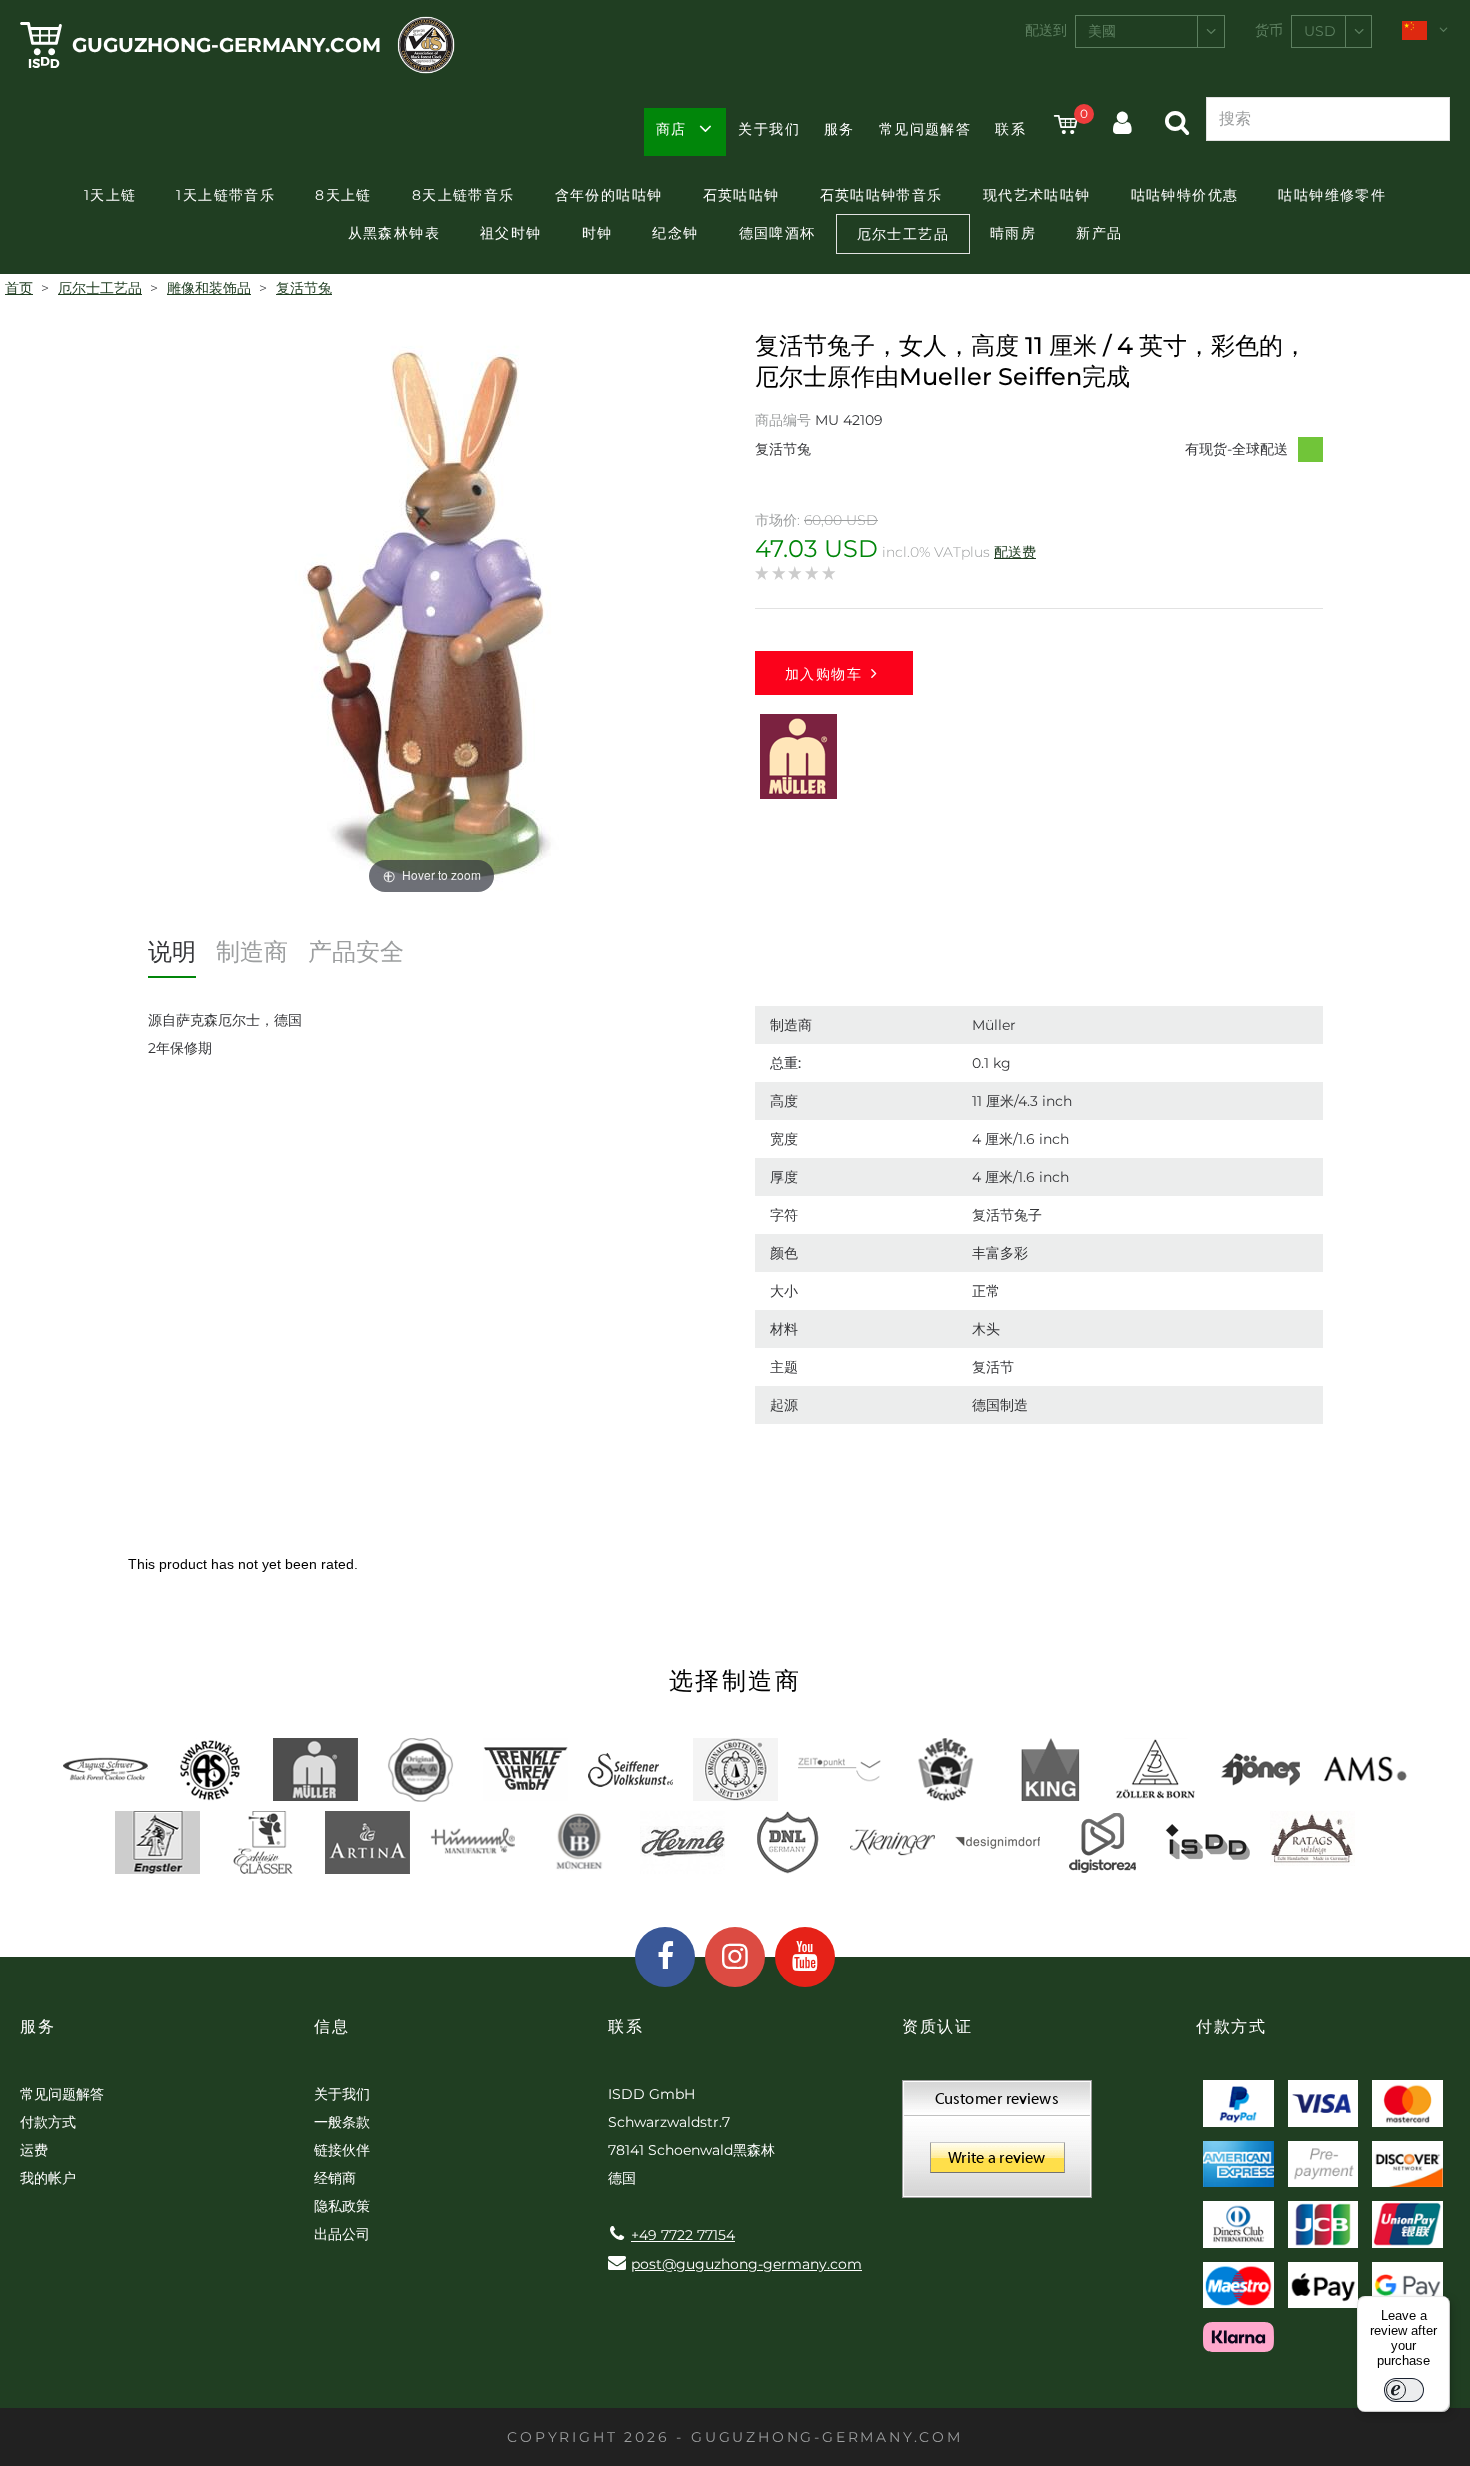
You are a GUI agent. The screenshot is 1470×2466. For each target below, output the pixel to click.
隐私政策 (342, 2206)
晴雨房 (1013, 233)
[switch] (1404, 2390)
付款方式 (48, 2122)
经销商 (335, 2178)
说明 (172, 951)
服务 (839, 129)
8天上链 (343, 195)
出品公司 (342, 2234)
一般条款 (342, 2122)
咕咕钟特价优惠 (1185, 195)
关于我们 (769, 129)
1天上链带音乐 (225, 195)
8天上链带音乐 (463, 195)
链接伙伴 (342, 2150)
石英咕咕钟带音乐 (881, 195)
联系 (1010, 129)
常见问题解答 (925, 129)
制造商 (252, 951)
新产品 (1099, 233)
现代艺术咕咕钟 (1037, 195)
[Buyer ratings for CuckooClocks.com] (997, 2146)
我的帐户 (48, 2178)
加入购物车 (823, 674)
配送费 (1015, 552)
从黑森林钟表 (394, 233)
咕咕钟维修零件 (1332, 195)
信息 (331, 2026)
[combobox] (1150, 31)
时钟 (597, 233)
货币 (1269, 30)
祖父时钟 (511, 233)
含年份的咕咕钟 (609, 195)
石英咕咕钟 (741, 195)
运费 (34, 2150)
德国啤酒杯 (777, 233)
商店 (671, 129)
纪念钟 (675, 233)
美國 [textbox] (1102, 31)
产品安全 (356, 951)
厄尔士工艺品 (903, 234)
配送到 (1046, 30)
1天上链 (110, 195)
